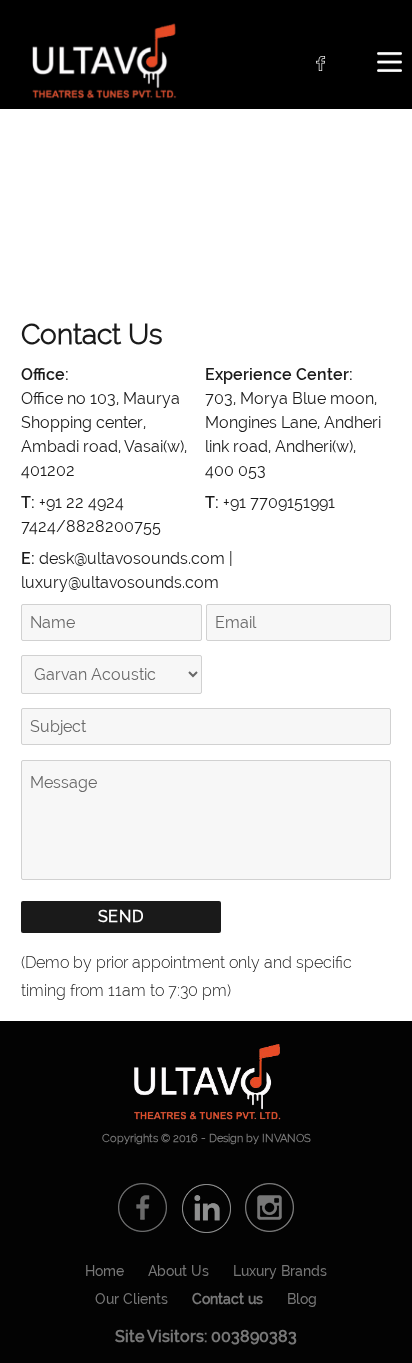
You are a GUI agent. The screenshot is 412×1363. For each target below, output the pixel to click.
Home (104, 1271)
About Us (178, 1271)
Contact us (227, 1299)
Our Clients (131, 1299)
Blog (302, 1299)
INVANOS (286, 1138)
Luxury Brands (280, 1271)
